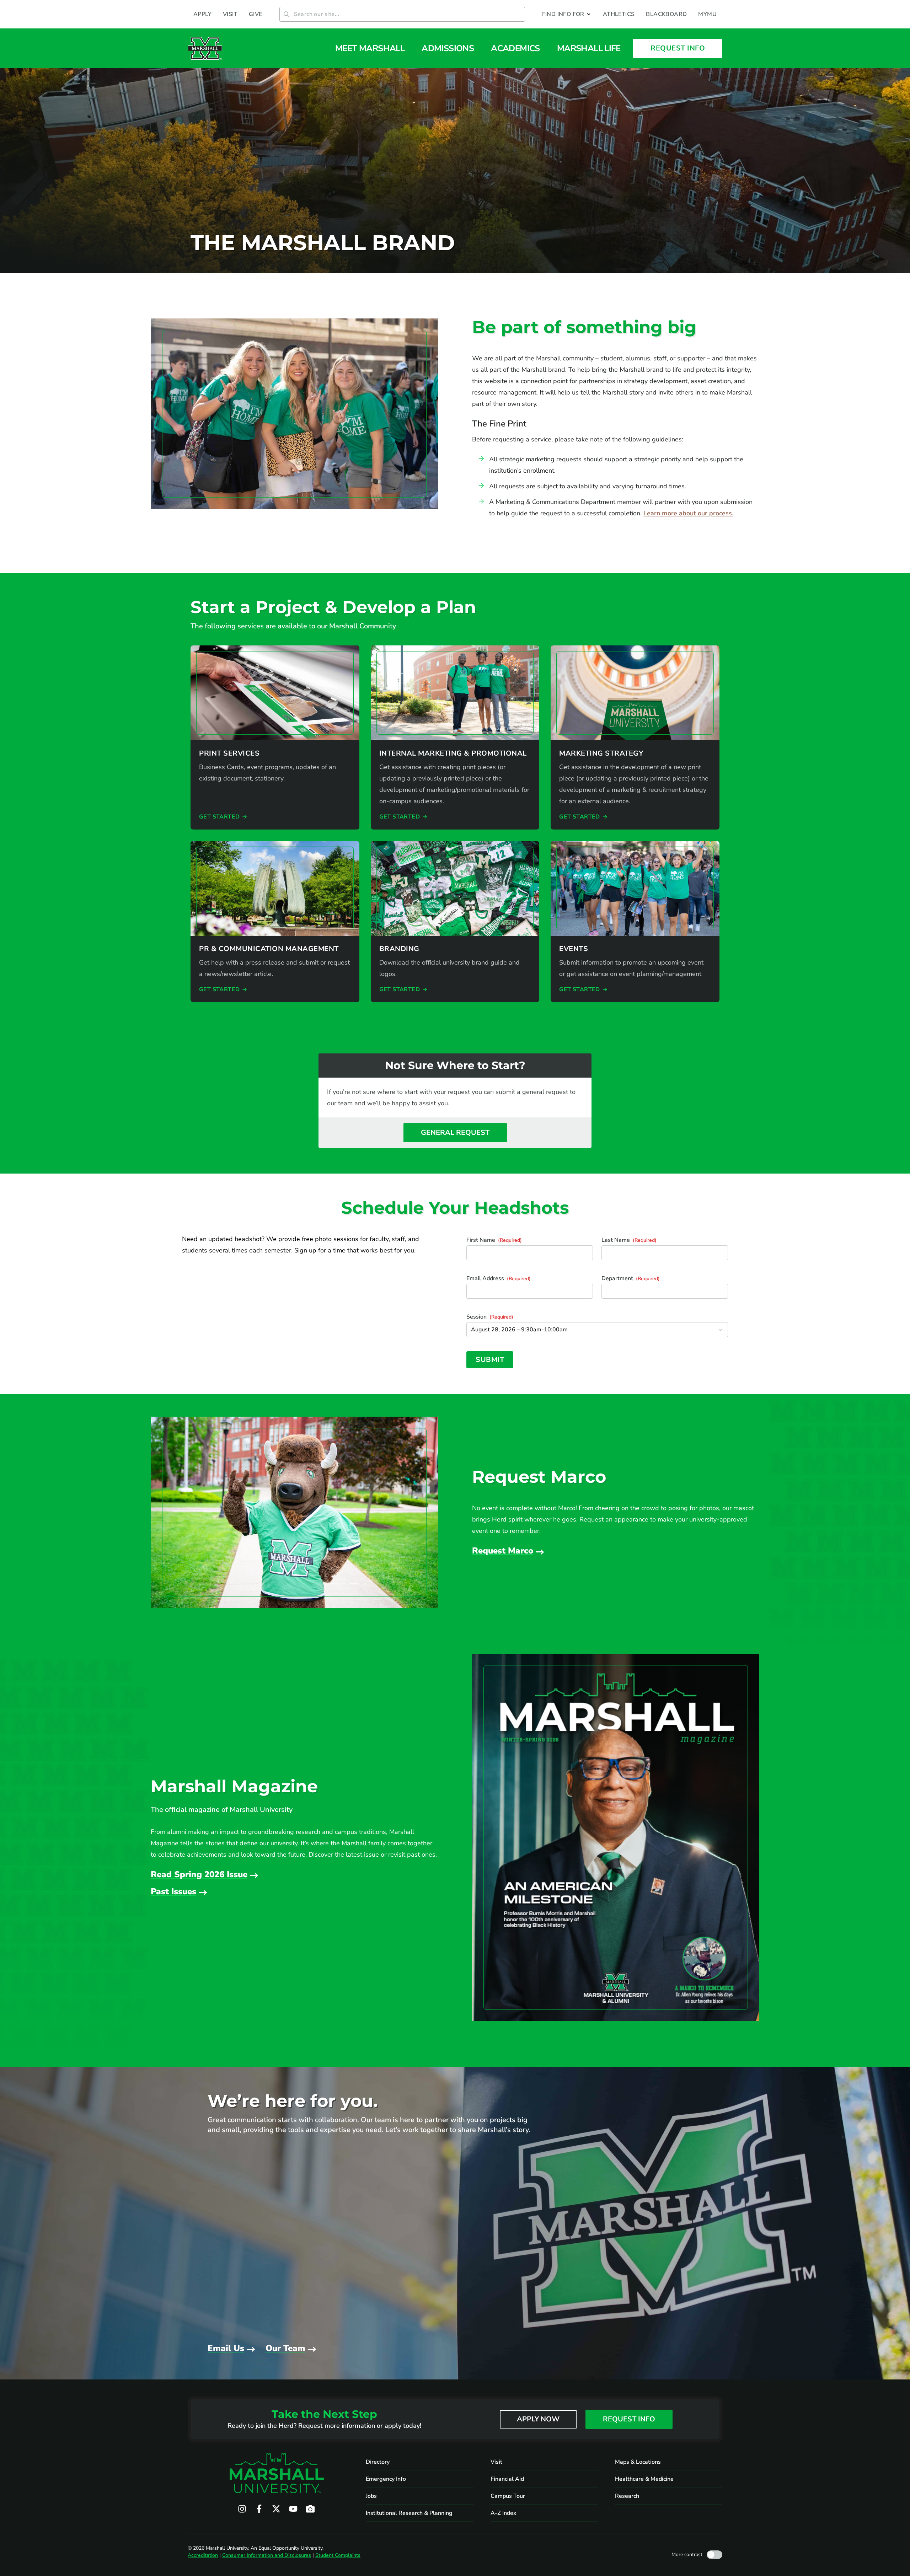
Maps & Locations (638, 2462)
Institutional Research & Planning (409, 2513)
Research (627, 2496)
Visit (496, 2462)
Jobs (371, 2496)
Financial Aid (507, 2479)
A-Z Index (504, 2513)
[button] (567, 14)
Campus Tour (508, 2496)
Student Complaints (338, 2555)
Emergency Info (386, 2479)
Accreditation (203, 2555)
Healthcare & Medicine (644, 2479)
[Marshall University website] (205, 48)
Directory (378, 2462)
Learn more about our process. (688, 513)
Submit (490, 1360)
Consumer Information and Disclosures (267, 2555)
